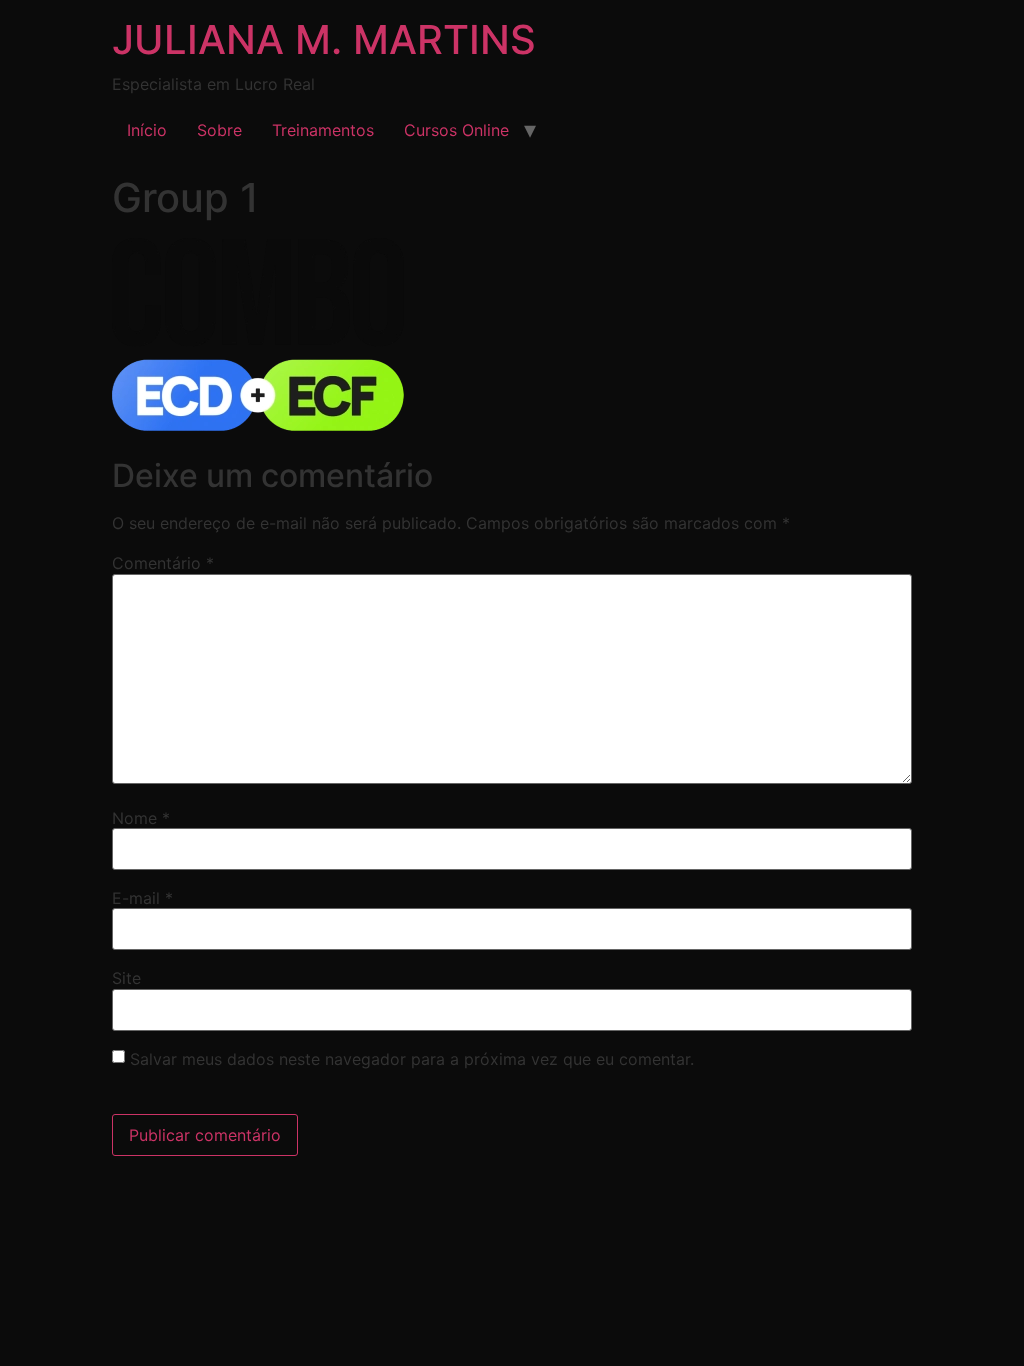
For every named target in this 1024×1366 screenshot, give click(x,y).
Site (126, 978)
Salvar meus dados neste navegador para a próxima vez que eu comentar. (412, 1059)
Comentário (163, 563)
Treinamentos (323, 130)
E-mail (142, 898)
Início (147, 130)
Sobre (219, 130)
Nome (141, 818)
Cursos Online (456, 130)
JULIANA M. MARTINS (324, 39)
